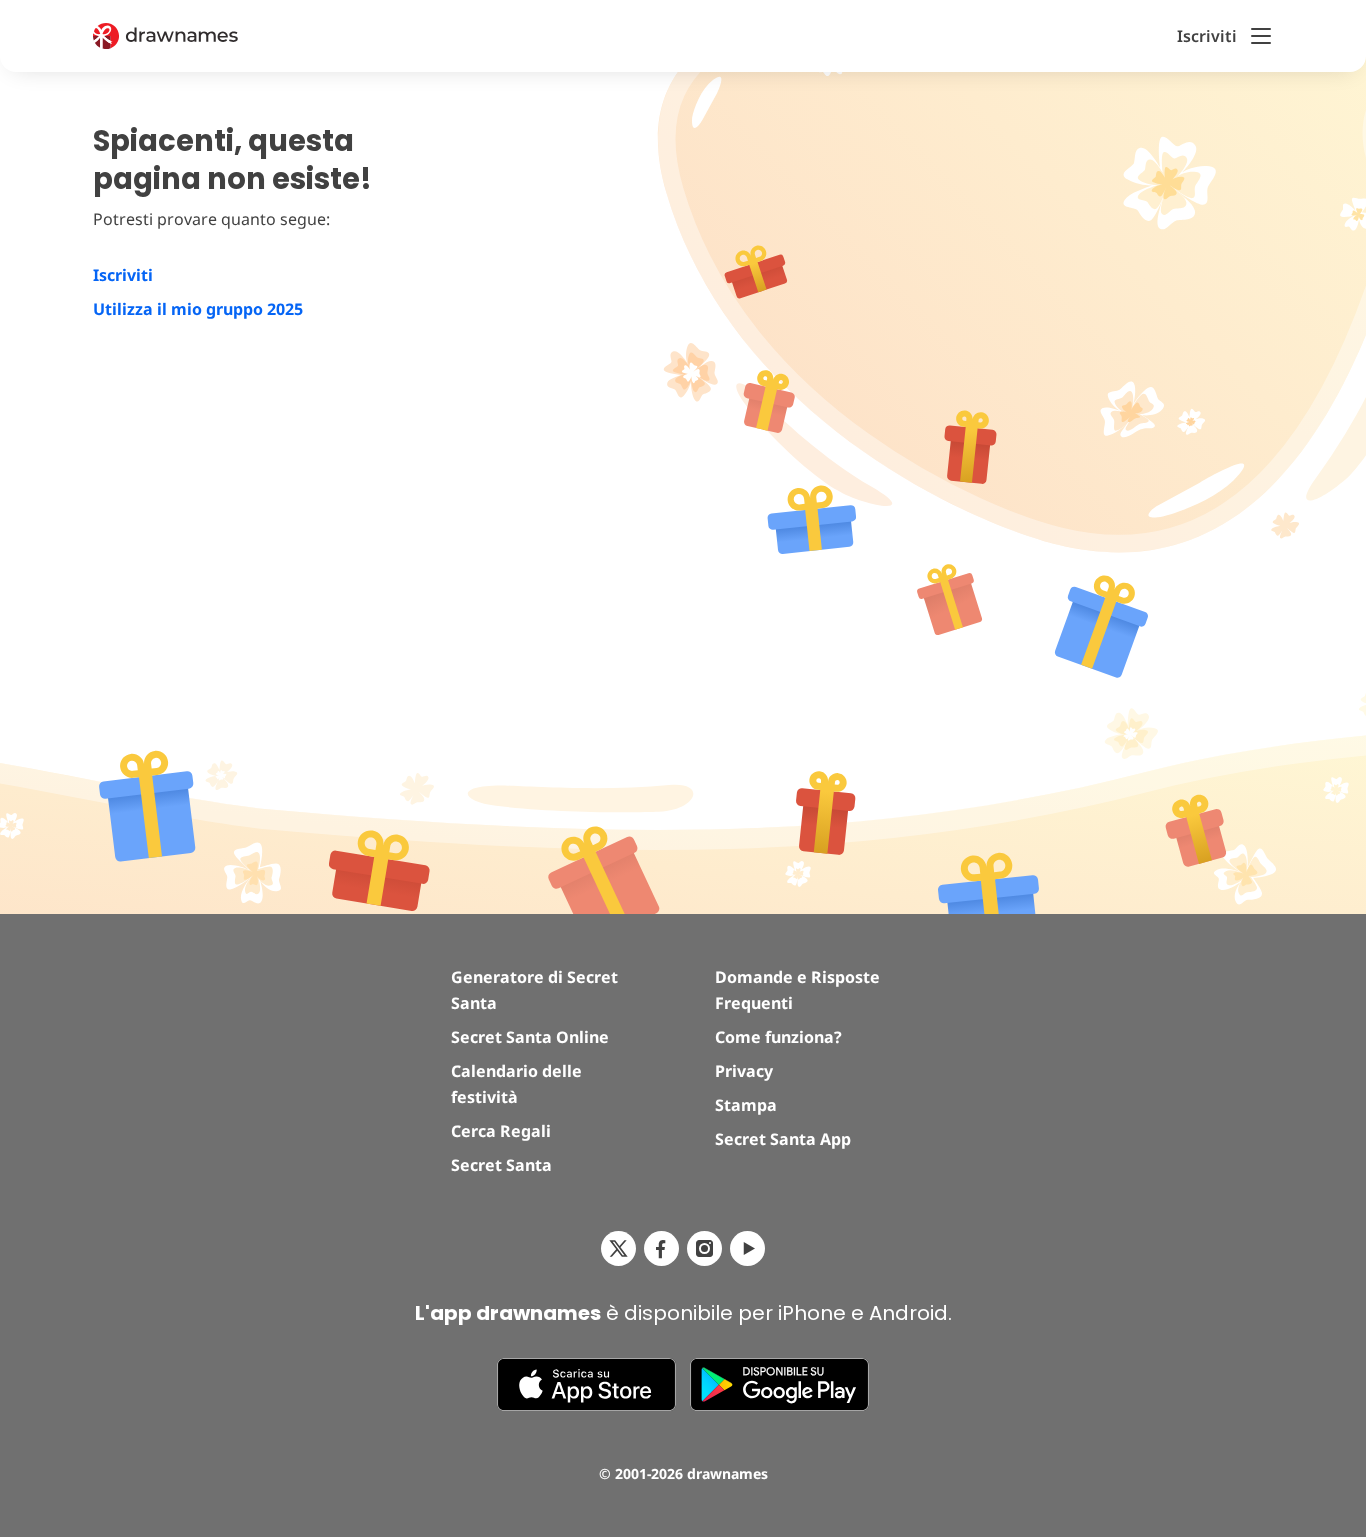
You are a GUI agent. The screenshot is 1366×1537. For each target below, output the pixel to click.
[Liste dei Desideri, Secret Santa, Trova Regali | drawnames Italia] (190, 36)
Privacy (744, 1071)
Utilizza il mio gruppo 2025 (198, 309)
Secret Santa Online (530, 1037)
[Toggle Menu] (1261, 36)
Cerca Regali (501, 1131)
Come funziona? (778, 1037)
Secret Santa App (783, 1139)
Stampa (746, 1105)
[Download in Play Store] (779, 1384)
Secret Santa (501, 1165)
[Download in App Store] (586, 1384)
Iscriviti (123, 275)
